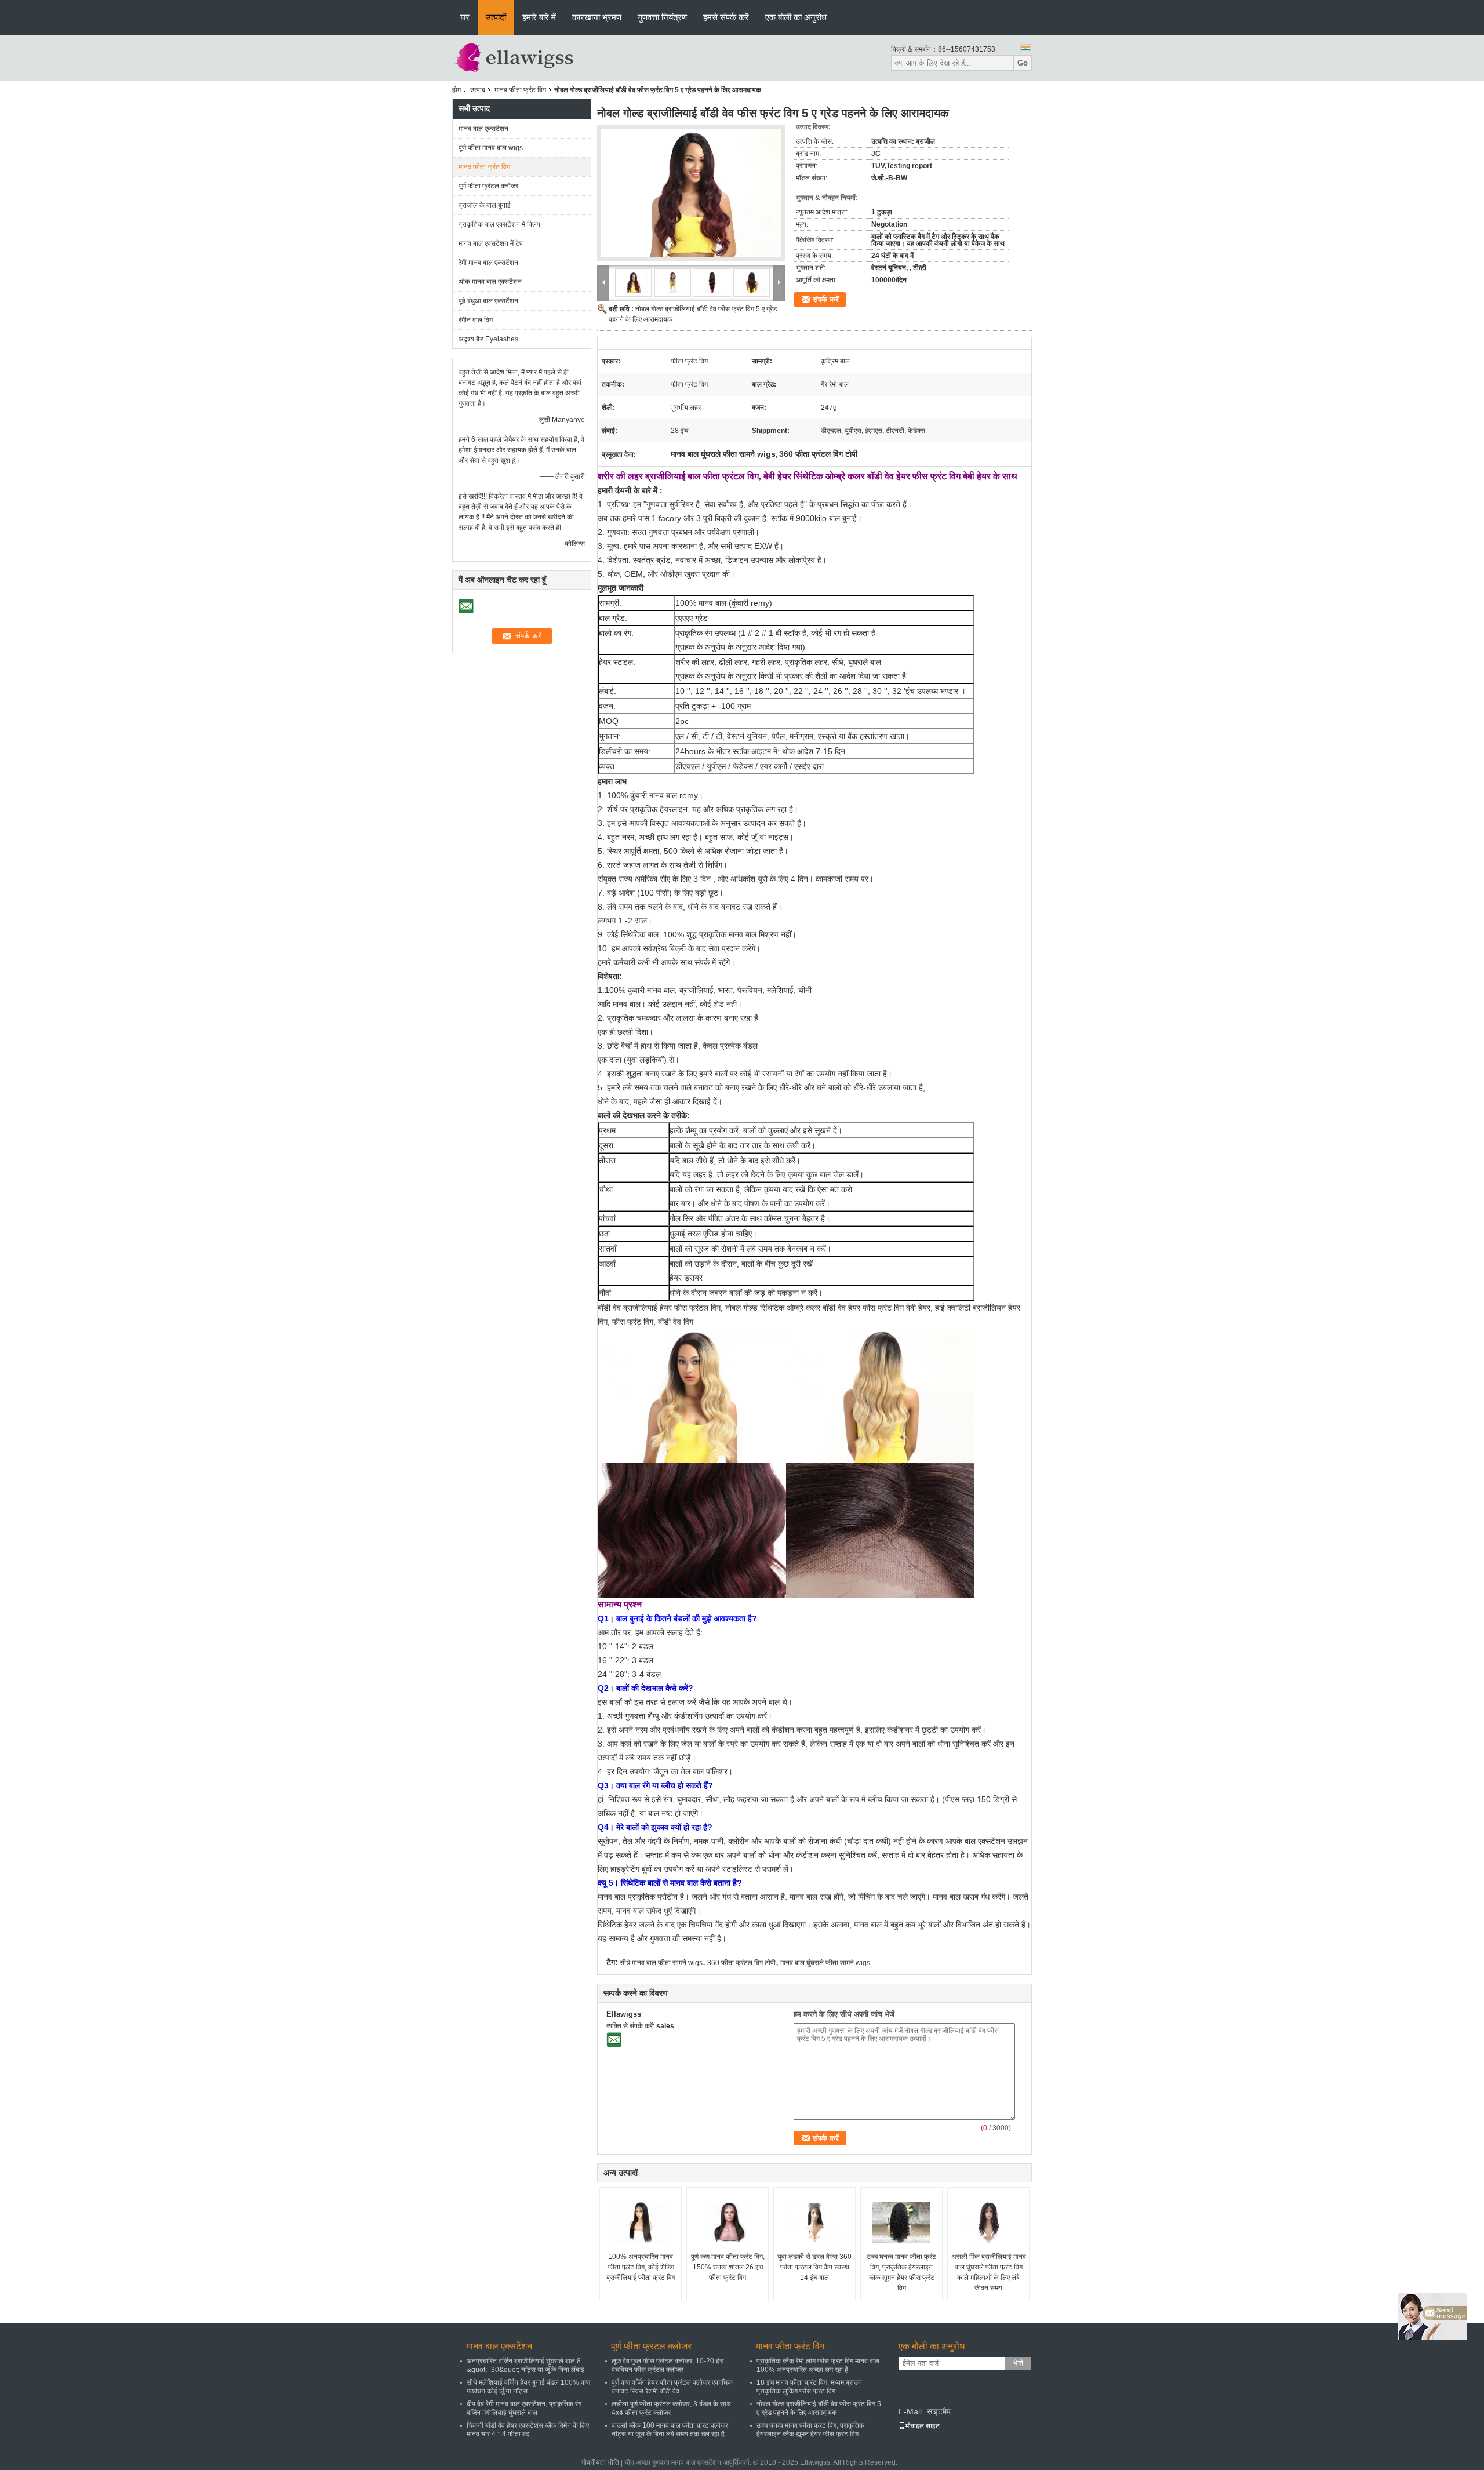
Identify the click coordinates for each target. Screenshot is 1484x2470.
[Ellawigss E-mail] (614, 2039)
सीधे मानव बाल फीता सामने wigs (661, 1963)
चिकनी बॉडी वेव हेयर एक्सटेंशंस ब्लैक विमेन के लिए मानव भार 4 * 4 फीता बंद (528, 2430)
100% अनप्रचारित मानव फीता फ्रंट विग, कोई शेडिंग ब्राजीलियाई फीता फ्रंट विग (641, 2267)
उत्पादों (496, 17)
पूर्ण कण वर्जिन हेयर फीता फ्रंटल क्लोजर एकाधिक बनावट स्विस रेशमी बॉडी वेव (672, 2387)
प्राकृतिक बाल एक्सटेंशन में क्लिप (499, 224)
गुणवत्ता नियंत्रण (662, 17)
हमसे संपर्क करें (726, 17)
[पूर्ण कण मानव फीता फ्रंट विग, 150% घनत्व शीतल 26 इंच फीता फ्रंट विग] (728, 2222)
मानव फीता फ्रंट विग (520, 90)
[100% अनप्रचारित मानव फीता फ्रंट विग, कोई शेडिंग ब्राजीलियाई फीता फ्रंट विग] (641, 2222)
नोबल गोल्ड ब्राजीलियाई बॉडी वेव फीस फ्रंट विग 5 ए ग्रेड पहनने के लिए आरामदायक (819, 2408)
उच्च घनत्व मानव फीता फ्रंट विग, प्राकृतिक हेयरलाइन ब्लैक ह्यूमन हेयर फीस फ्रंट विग (901, 2272)
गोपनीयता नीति (600, 2462)
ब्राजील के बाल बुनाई (485, 205)
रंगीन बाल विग (476, 320)
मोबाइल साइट (923, 2426)
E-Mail (910, 2411)
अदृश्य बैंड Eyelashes (488, 339)
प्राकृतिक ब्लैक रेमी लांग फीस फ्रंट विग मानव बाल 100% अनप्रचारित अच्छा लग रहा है (818, 2365)
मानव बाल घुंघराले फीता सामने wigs (825, 1963)
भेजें (1018, 2363)
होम (457, 90)
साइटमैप (939, 2411)
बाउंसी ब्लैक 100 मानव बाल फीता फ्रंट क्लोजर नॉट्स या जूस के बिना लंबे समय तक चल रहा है (670, 2430)
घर (465, 17)
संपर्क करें (826, 299)
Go (1023, 63)
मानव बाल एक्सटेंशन (483, 129)
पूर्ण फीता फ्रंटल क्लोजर (488, 186)
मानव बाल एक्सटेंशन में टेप (491, 243)
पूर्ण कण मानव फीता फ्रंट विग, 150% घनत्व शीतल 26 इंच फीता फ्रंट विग (728, 2267)
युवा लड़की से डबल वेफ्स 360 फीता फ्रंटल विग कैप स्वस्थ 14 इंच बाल (814, 2267)
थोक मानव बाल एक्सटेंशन (490, 282)
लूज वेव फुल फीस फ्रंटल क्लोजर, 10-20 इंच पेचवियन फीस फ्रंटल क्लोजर (668, 2365)
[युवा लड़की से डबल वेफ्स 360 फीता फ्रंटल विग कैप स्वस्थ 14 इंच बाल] (814, 2222)
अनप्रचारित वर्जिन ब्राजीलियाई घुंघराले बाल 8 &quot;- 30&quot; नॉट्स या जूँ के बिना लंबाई (525, 2365)
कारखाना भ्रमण (597, 17)
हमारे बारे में (539, 17)
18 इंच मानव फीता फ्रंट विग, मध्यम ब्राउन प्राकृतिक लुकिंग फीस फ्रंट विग (809, 2387)
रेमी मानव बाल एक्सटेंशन (488, 263)
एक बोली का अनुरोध (796, 17)
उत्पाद (478, 90)
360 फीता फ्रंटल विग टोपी (741, 1963)
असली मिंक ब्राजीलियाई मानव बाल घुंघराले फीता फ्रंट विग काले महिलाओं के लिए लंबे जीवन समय (989, 2272)
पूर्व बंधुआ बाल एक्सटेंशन (488, 301)
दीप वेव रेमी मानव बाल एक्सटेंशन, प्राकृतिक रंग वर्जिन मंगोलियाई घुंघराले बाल (524, 2408)
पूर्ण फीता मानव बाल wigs (491, 148)
